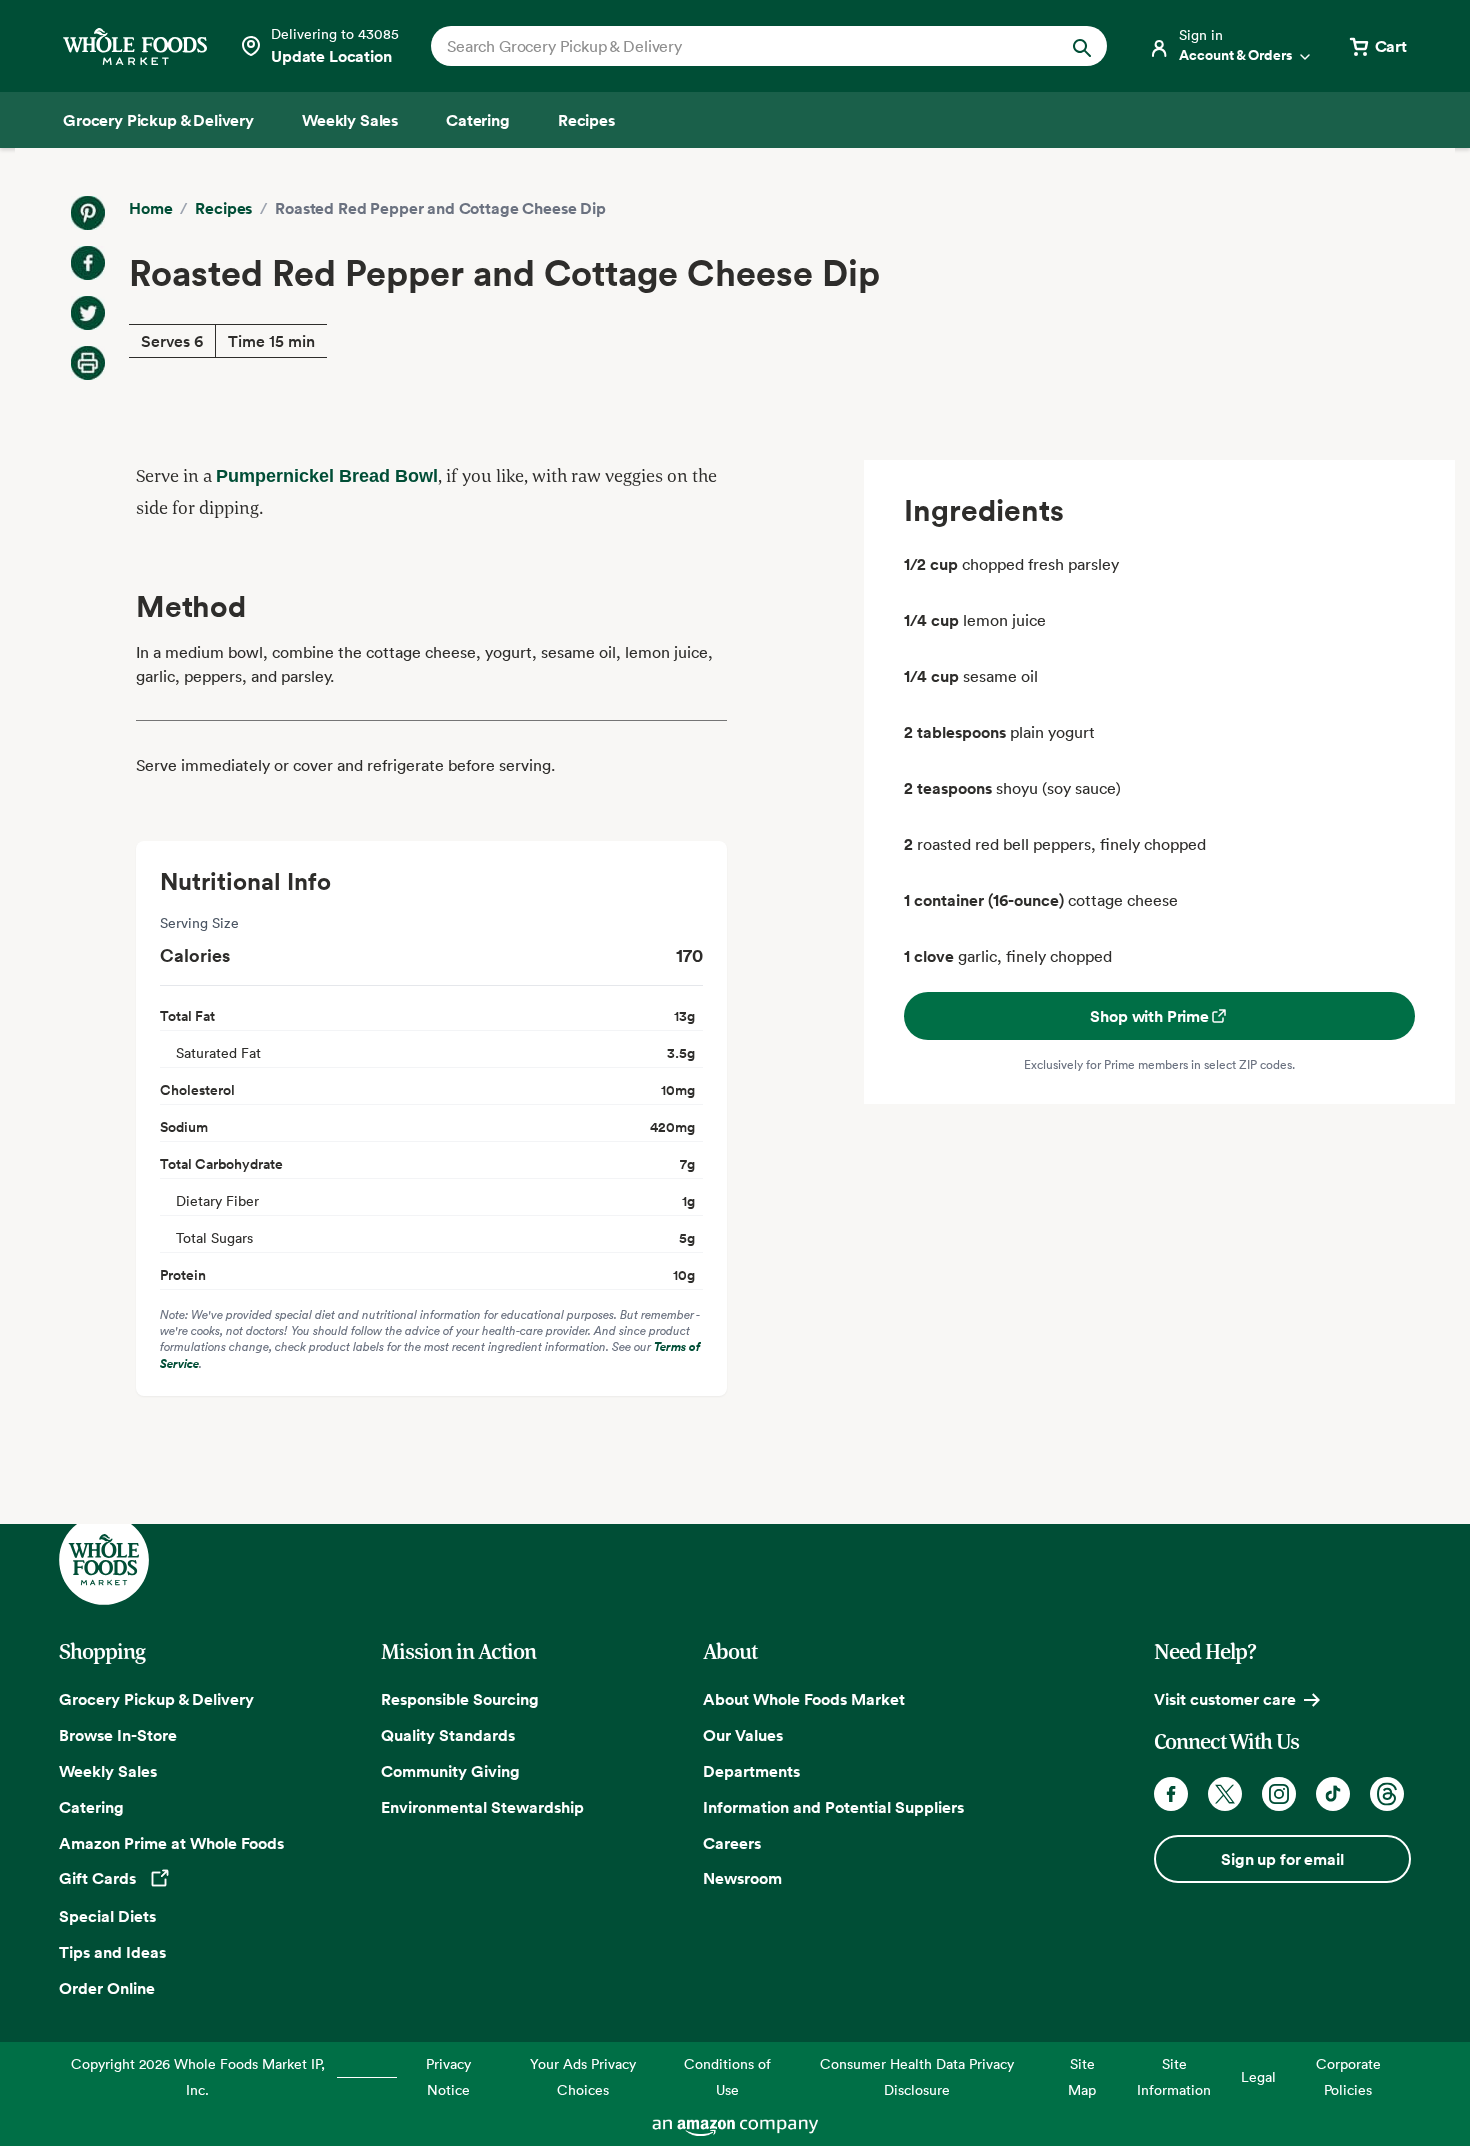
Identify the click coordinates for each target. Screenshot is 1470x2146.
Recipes (223, 208)
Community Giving (450, 1771)
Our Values (743, 1735)
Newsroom (742, 1878)
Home (150, 208)
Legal (1258, 2076)
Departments (751, 1771)
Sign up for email (1282, 1859)
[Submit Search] (1082, 46)
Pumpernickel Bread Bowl (327, 476)
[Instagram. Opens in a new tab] (1279, 1794)
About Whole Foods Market (804, 1699)
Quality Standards (448, 1735)
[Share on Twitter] (88, 313)
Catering (91, 1807)
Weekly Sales (108, 1771)
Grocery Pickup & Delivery (156, 1699)
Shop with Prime (1149, 1016)
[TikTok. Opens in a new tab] (1333, 1794)
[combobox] (736, 46)
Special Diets (107, 1916)
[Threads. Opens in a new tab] (1387, 1794)
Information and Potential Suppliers (833, 1807)
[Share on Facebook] (88, 263)
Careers (732, 1843)
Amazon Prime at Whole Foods (171, 1843)
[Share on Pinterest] (88, 213)
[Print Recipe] (88, 363)
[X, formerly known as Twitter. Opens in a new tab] (1225, 1794)
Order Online (107, 1988)
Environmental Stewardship (482, 1807)
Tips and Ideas (112, 1952)
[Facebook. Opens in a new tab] (1171, 1794)
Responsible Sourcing (460, 1699)
